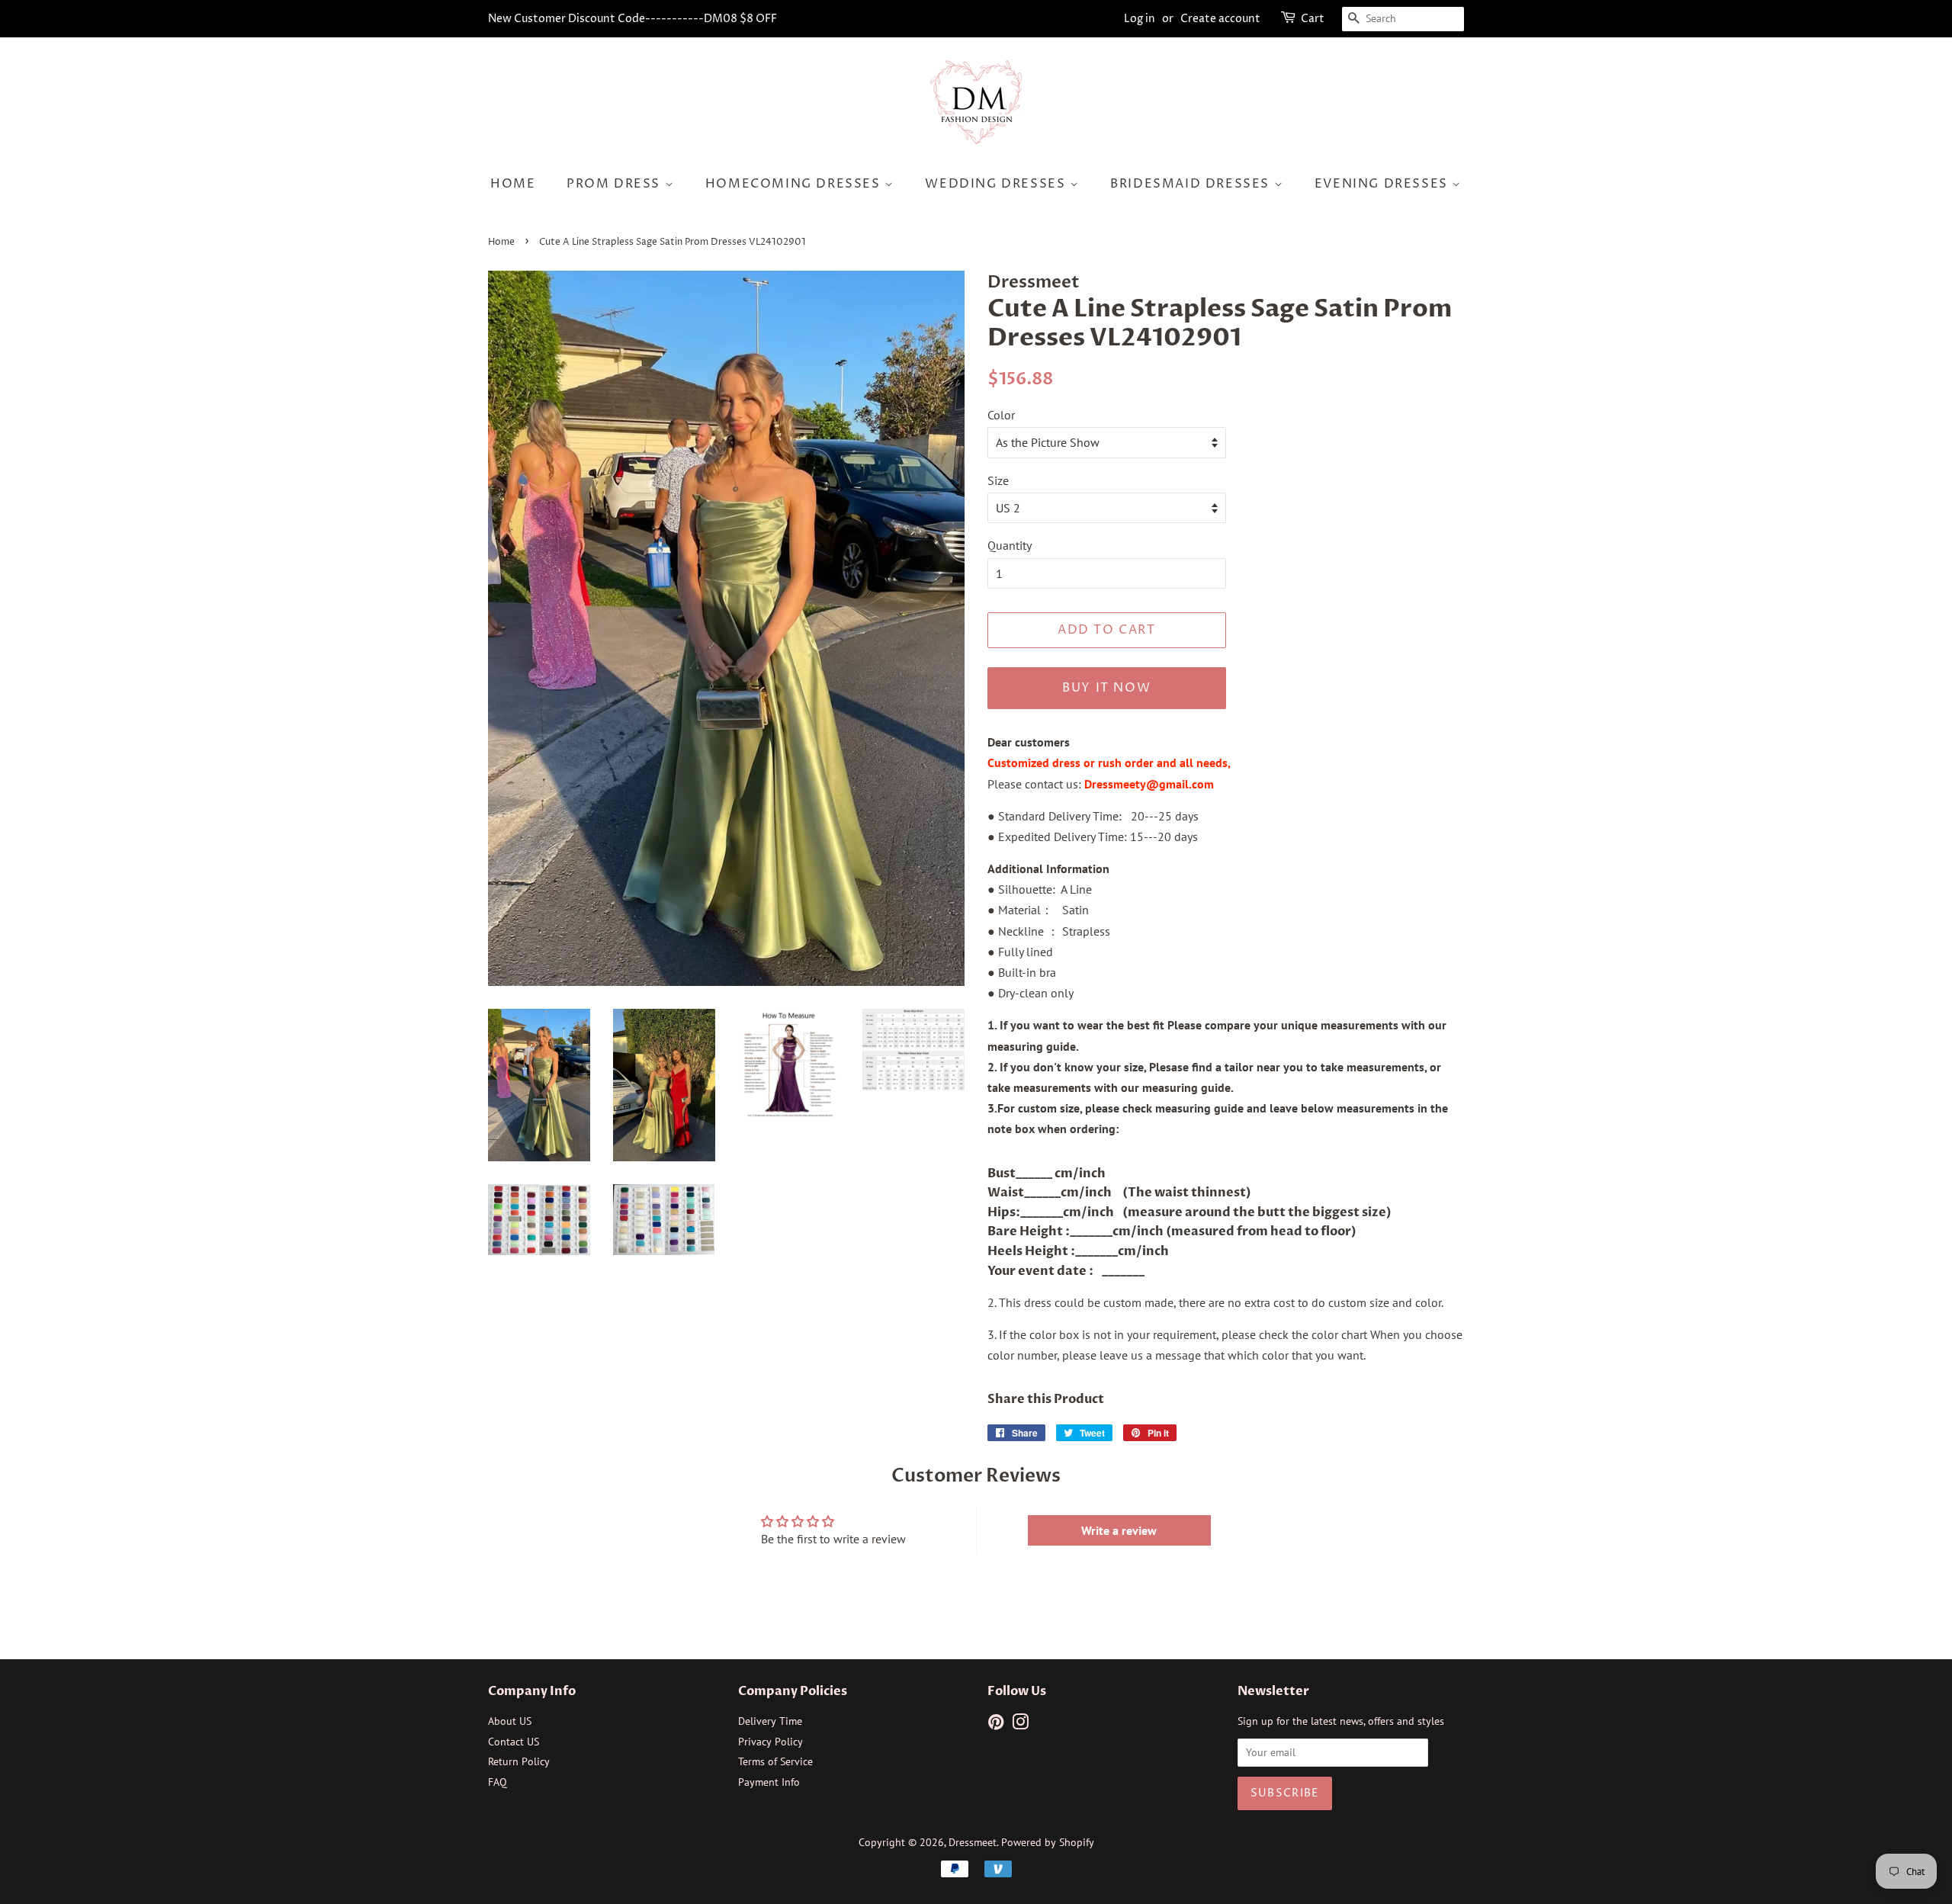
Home (513, 184)
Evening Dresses (1384, 184)
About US (510, 1721)
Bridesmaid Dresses (1192, 184)
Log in (1140, 19)
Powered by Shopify (1048, 1842)
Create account (1220, 19)
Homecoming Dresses (795, 184)
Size (998, 480)
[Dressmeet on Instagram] (1020, 1725)
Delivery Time (770, 1721)
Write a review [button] (1119, 1530)
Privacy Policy (771, 1742)
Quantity (1010, 545)
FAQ (498, 1782)
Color (1001, 415)
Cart (1313, 19)
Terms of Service (775, 1761)
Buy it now (1106, 688)
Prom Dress (616, 184)
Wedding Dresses (997, 184)
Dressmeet (973, 1842)
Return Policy (519, 1761)
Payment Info (769, 1782)
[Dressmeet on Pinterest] (996, 1725)
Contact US (514, 1742)
